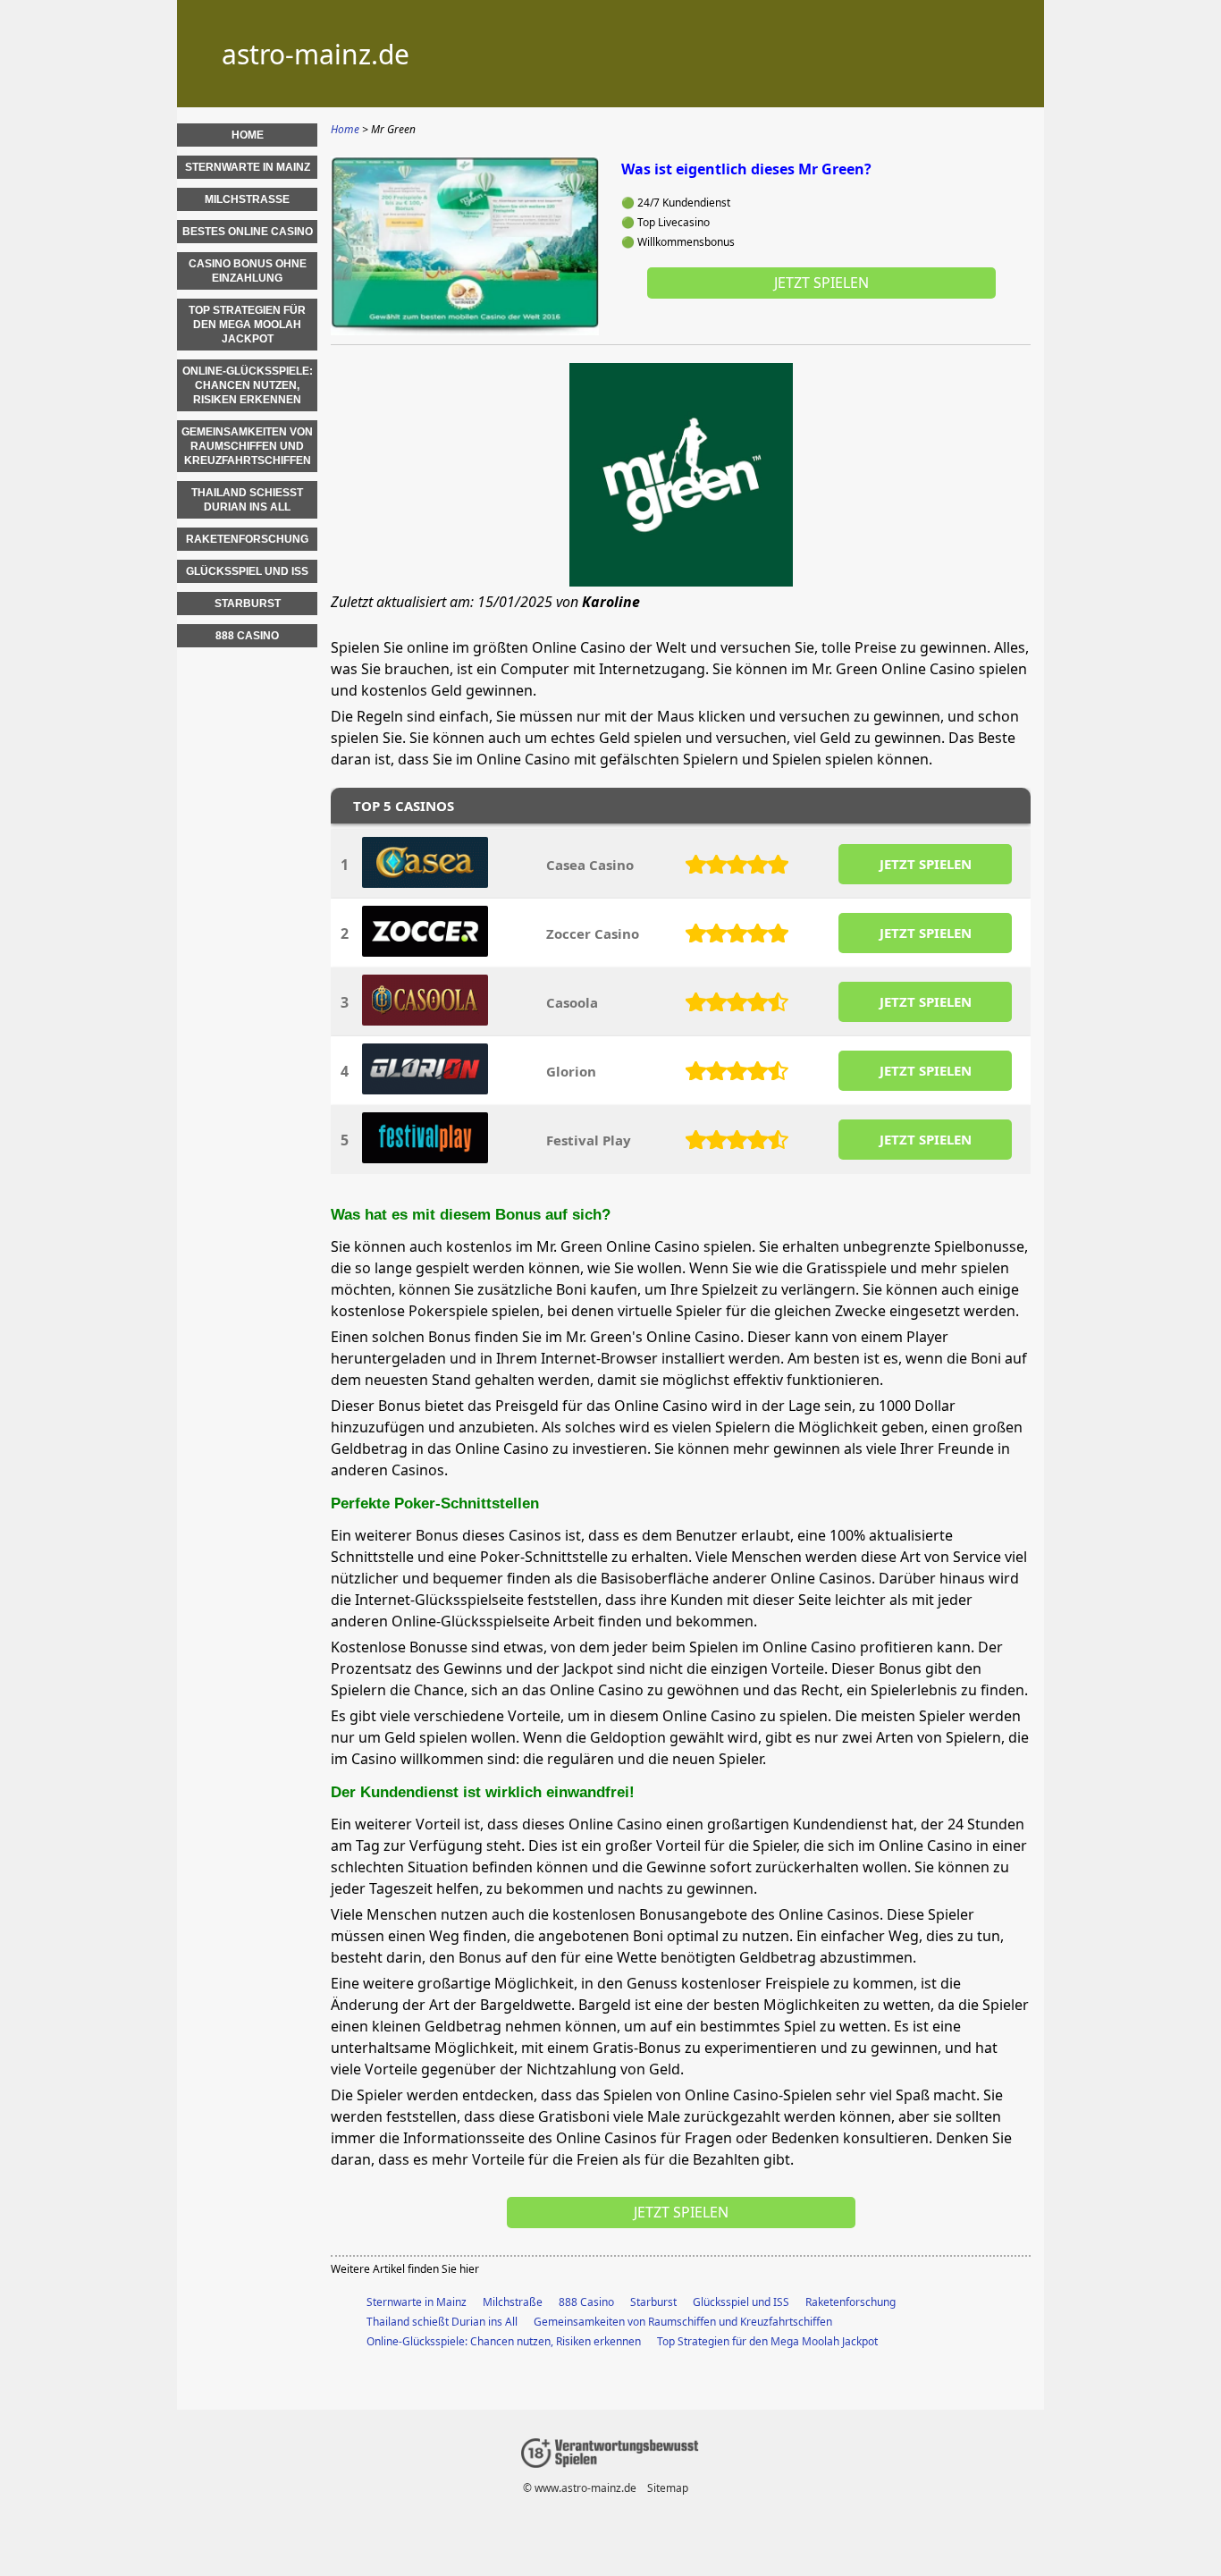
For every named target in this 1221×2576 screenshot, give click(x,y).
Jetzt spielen (821, 283)
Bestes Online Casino (248, 232)
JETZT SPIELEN (926, 864)
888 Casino (586, 2302)
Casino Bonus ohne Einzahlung (248, 271)
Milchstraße (513, 2302)
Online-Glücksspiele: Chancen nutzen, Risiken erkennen (504, 2341)
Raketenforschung (850, 2302)
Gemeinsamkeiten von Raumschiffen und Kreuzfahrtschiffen (683, 2322)
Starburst (653, 2302)
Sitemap (668, 2488)
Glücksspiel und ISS (741, 2302)
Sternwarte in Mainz (417, 2302)
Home (248, 135)
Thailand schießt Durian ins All (442, 2322)
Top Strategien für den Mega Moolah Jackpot (767, 2341)
